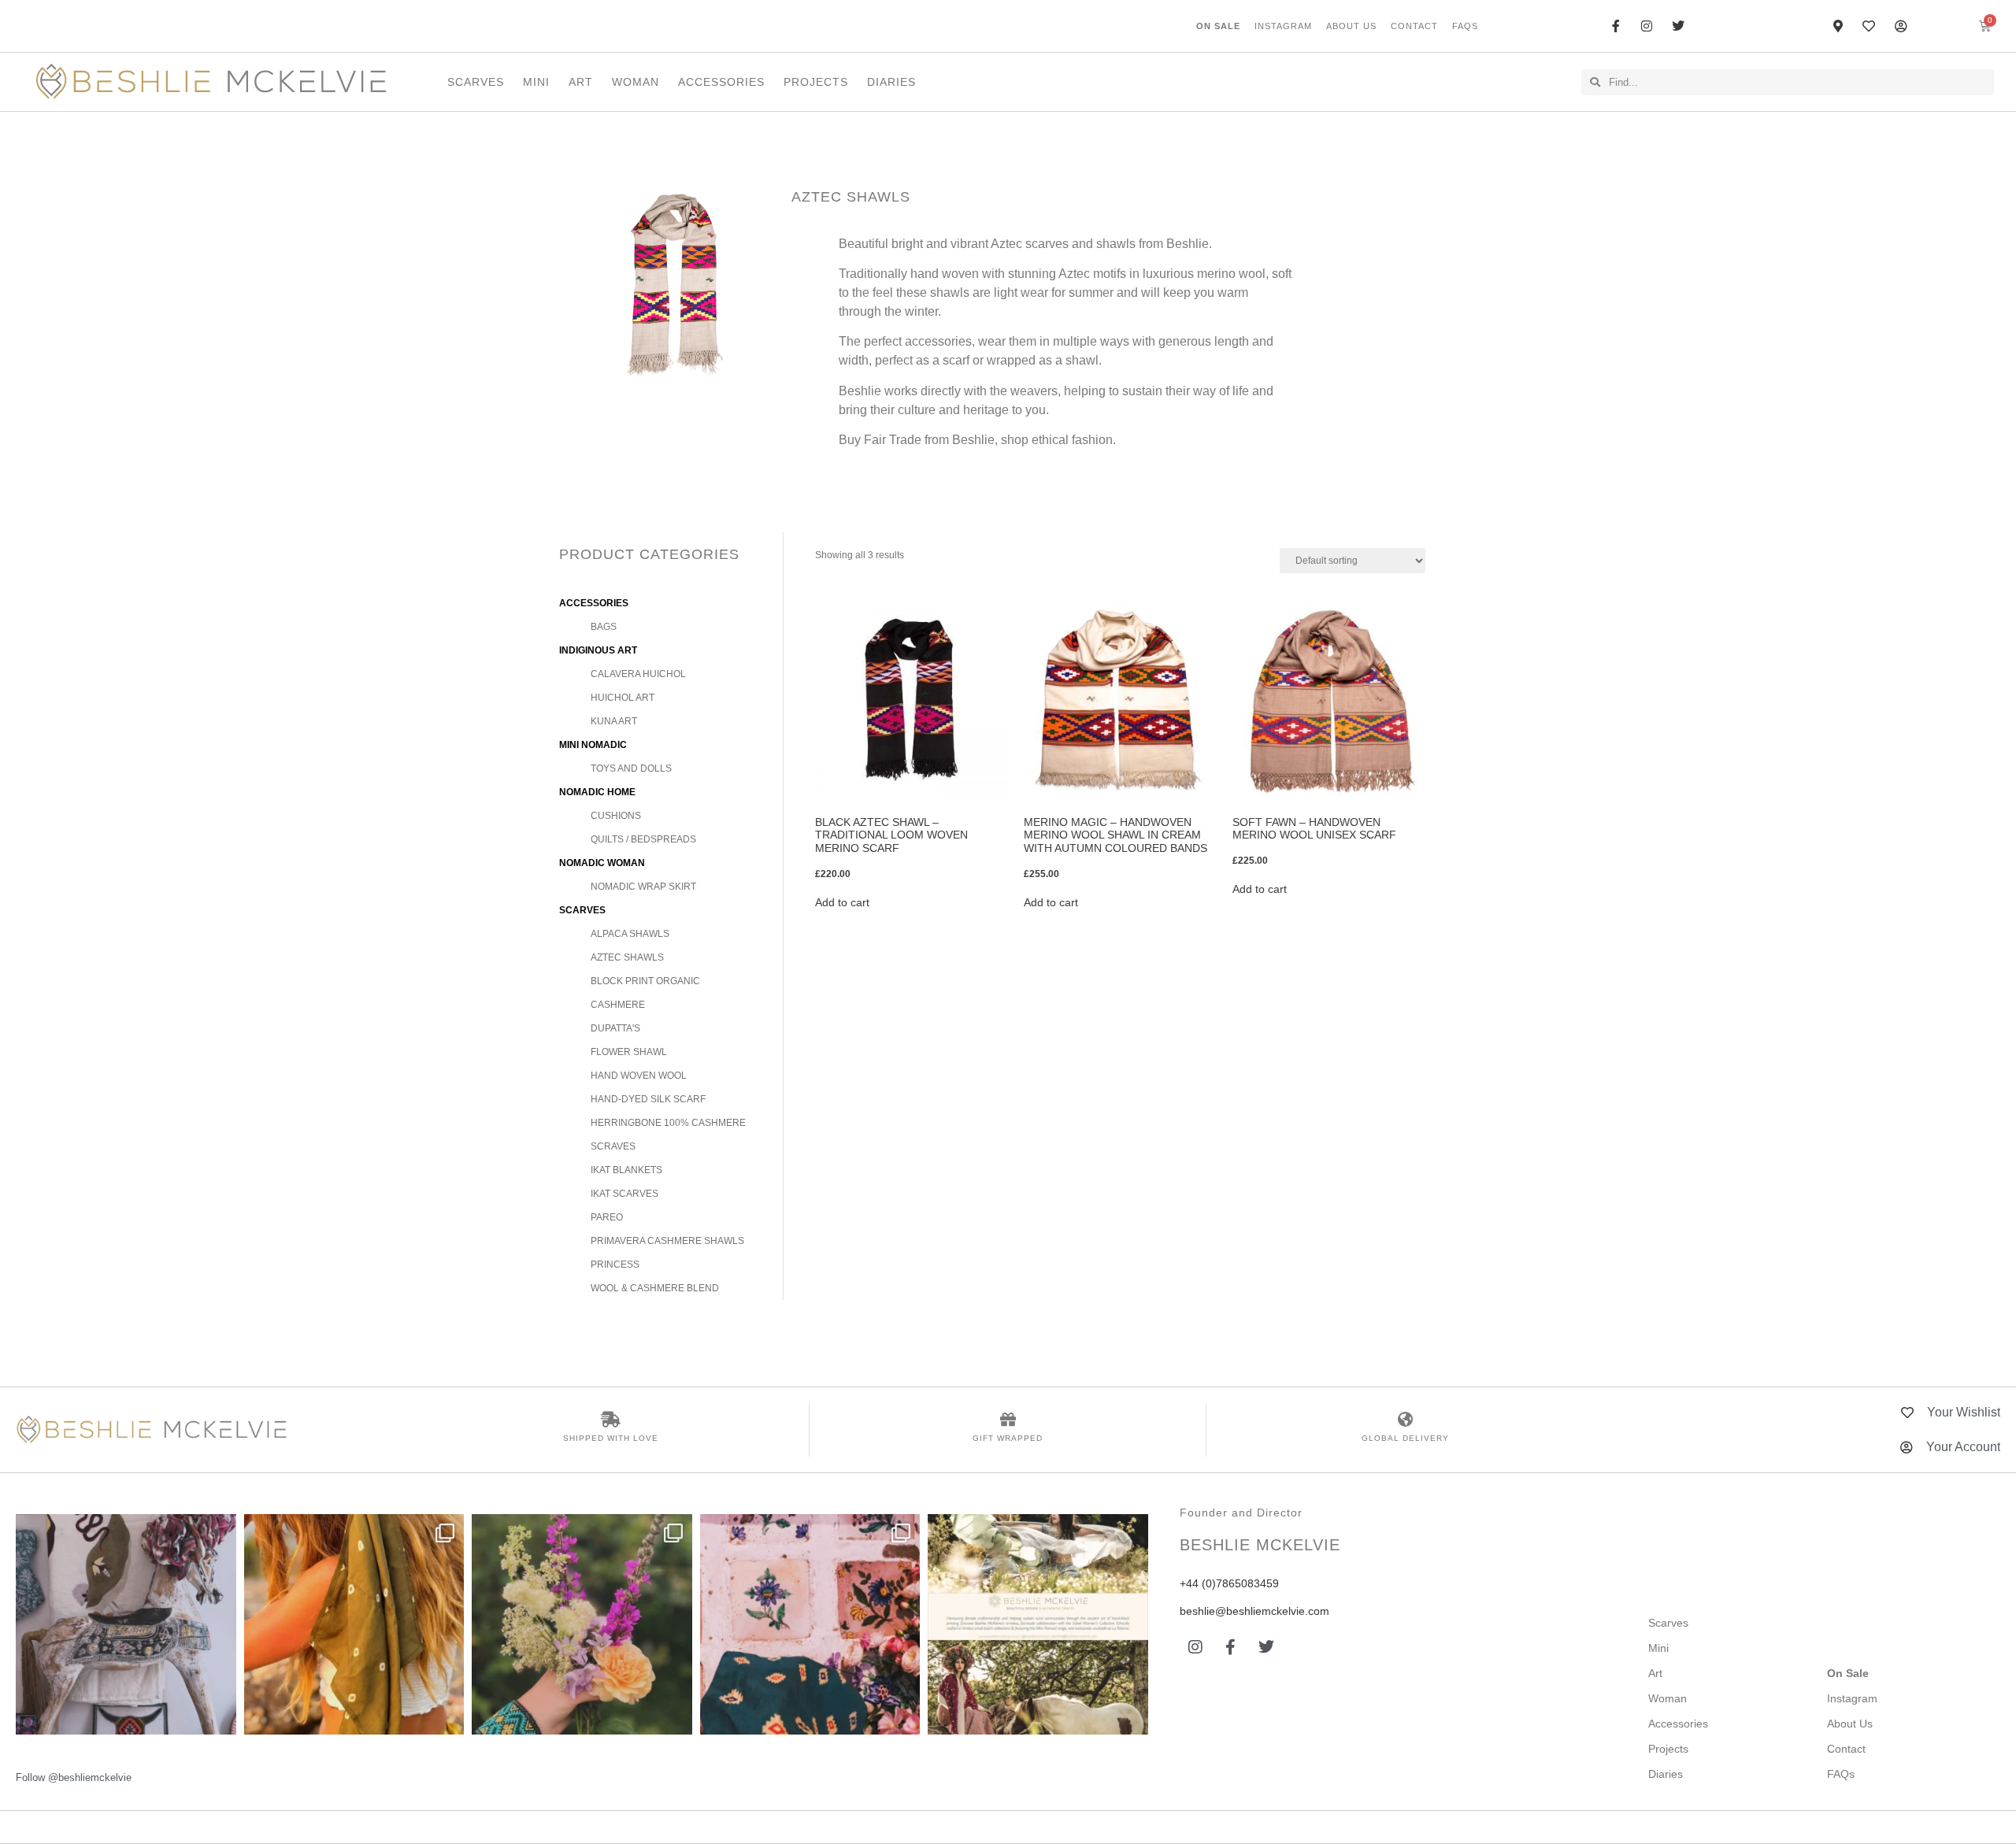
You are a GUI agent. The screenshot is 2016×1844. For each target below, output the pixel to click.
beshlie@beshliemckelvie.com (1254, 1611)
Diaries (891, 82)
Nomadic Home (597, 792)
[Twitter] (1266, 1647)
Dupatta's (615, 1028)
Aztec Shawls (627, 957)
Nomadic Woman (602, 863)
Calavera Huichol (638, 674)
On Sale (1218, 26)
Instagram (1283, 26)
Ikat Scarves (624, 1194)
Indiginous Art (598, 650)
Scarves (476, 82)
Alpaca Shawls (630, 934)
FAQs (1465, 26)
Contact (1414, 26)
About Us (1351, 26)
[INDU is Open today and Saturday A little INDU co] (126, 1624)
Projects (816, 82)
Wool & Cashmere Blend (655, 1288)
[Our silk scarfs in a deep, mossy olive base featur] (354, 1624)
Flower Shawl (629, 1052)
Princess (615, 1265)
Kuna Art (614, 721)
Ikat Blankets (626, 1170)
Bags (604, 627)
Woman (636, 82)
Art (581, 82)
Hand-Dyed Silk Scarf (648, 1099)
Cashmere (618, 1005)
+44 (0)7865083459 (1229, 1583)
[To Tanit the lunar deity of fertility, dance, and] (810, 1624)
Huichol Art (623, 698)
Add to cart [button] (842, 902)
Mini (536, 82)
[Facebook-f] (1231, 1647)
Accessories (721, 82)
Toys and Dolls (631, 768)
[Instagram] (1195, 1647)
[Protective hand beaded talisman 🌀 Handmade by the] (582, 1624)
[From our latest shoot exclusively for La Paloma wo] (1038, 1624)
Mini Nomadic (593, 745)
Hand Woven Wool (639, 1076)
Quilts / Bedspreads (643, 839)
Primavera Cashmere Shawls (667, 1241)
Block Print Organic (645, 981)
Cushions (616, 816)
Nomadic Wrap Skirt (643, 887)
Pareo (607, 1217)
